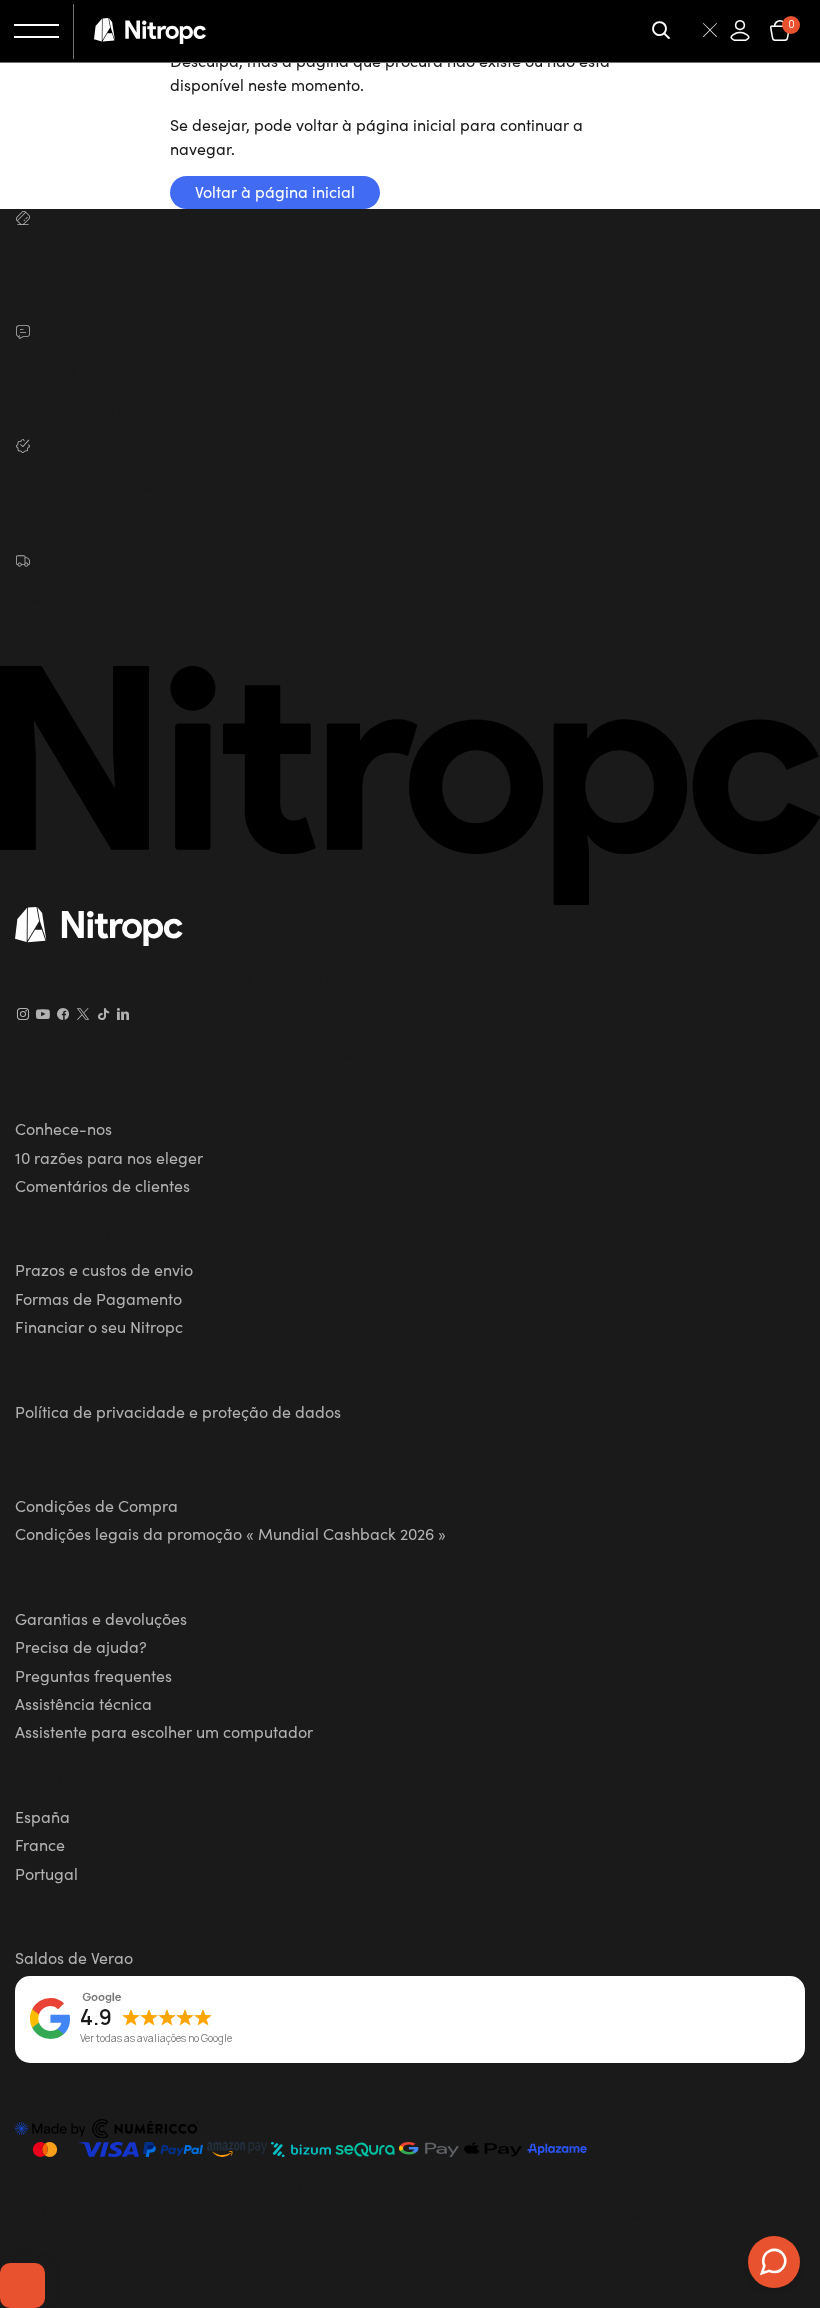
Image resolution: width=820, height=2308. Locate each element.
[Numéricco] (107, 2131)
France (40, 1844)
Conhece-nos (63, 1128)
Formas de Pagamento (98, 1298)
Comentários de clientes (102, 1185)
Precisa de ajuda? (81, 1646)
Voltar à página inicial (275, 191)
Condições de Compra (96, 1505)
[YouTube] (43, 1014)
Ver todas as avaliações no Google (156, 2039)
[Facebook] (63, 1014)
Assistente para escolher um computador (164, 1731)
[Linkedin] (123, 1014)
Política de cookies (82, 1458)
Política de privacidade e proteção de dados (178, 1411)
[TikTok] (103, 1014)
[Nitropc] (150, 31)
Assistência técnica (83, 1703)
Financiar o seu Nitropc (99, 1326)
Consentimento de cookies (22, 2285)
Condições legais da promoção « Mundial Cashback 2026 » (230, 1533)
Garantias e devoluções (101, 1618)
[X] (83, 1014)
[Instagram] (23, 1014)
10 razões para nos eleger (109, 1157)
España (42, 1816)
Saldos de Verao (74, 1957)
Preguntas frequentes (93, 1675)
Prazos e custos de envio (104, 1269)
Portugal (46, 1873)
